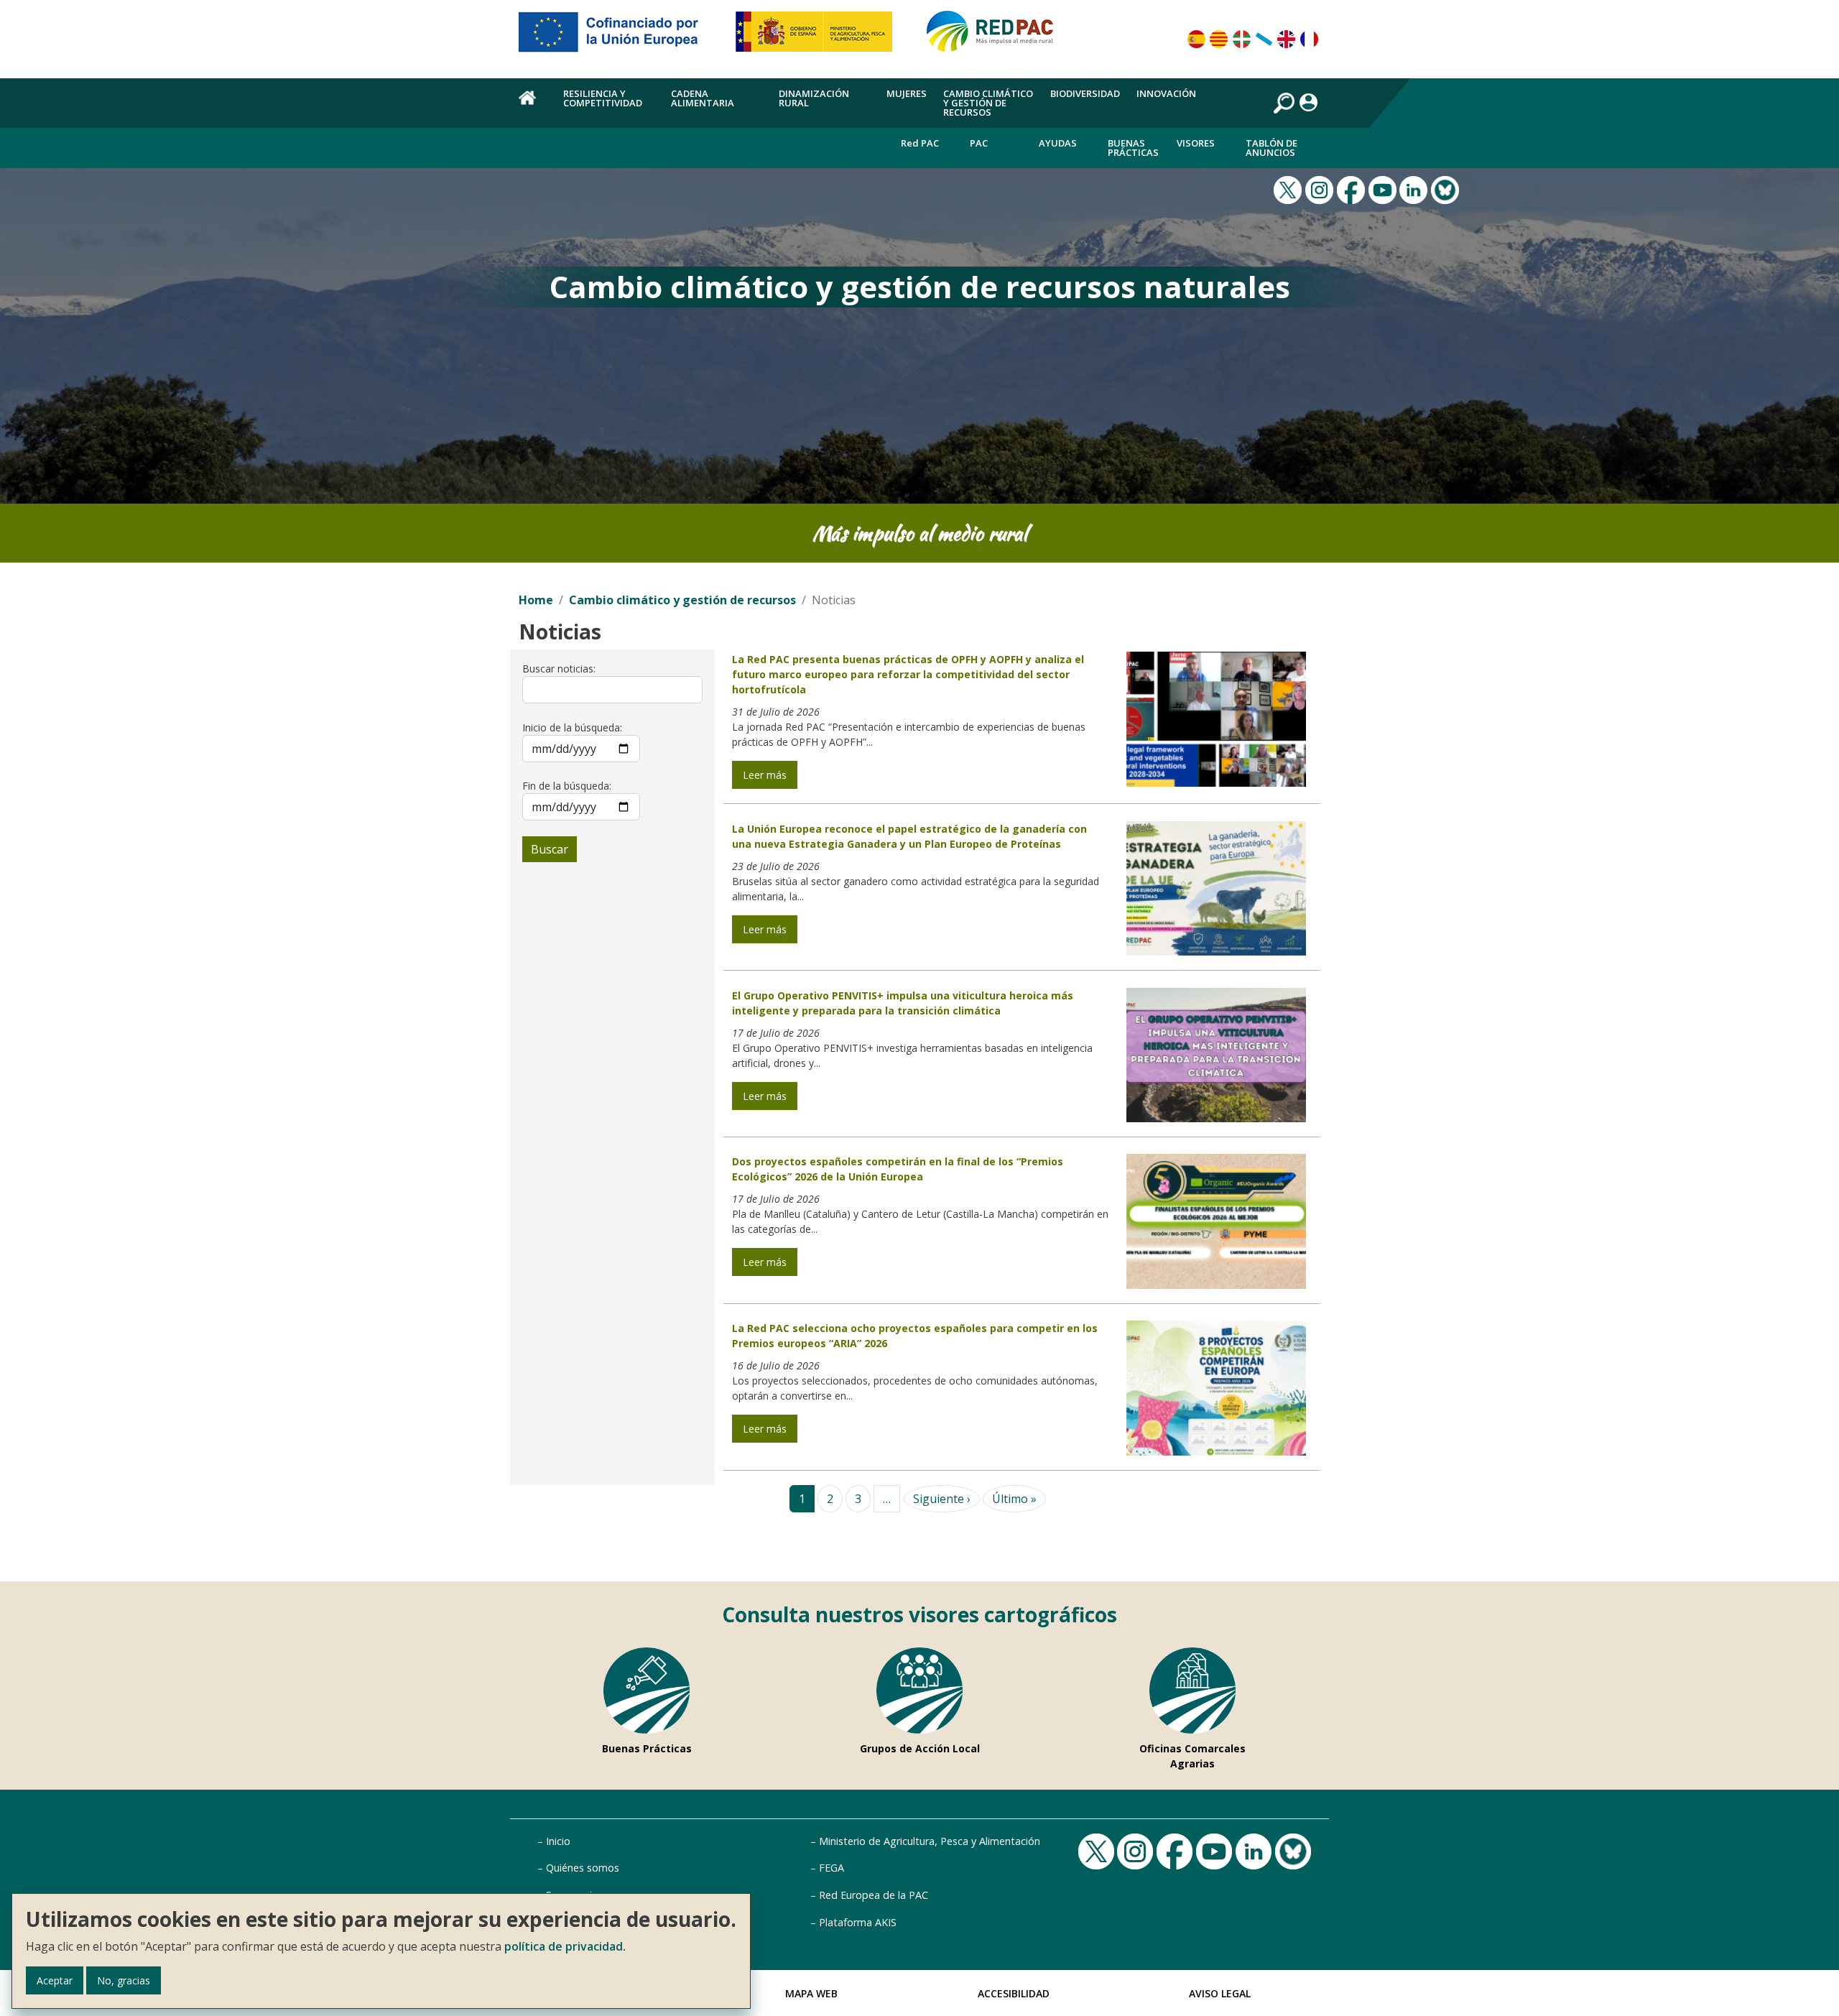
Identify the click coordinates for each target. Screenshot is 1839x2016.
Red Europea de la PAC (874, 1895)
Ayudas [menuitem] (1058, 143)
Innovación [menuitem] (1166, 93)
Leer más (765, 775)
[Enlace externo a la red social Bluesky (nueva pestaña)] (1447, 189)
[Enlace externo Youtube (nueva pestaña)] (1384, 189)
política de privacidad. (565, 1946)
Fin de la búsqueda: (567, 786)
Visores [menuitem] (1196, 143)
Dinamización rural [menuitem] (814, 98)
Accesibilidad (1014, 1993)
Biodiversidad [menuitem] (1085, 93)
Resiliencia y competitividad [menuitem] (603, 98)
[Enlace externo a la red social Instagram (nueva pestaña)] (1321, 189)
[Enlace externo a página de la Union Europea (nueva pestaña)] (619, 37)
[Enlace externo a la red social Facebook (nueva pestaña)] (1353, 189)
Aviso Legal (1220, 1993)
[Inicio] (996, 37)
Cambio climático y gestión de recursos (682, 600)
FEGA (832, 1868)
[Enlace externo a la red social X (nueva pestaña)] (1289, 189)
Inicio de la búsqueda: (572, 727)
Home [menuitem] (533, 106)
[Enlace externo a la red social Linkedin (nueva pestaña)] (1415, 189)
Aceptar (55, 1980)
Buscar (550, 849)
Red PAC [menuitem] (920, 143)
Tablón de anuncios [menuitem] (1271, 148)
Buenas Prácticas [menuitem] (1133, 148)
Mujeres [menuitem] (907, 93)
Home (536, 600)
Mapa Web (811, 1993)
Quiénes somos (583, 1868)
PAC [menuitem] (979, 143)
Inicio (558, 1841)
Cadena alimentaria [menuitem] (703, 98)
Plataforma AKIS (858, 1922)
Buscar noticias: (559, 669)
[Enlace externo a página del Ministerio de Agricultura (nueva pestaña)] (819, 37)
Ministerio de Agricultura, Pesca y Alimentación (930, 1841)
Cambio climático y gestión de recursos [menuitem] (988, 103)
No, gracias (124, 1980)
